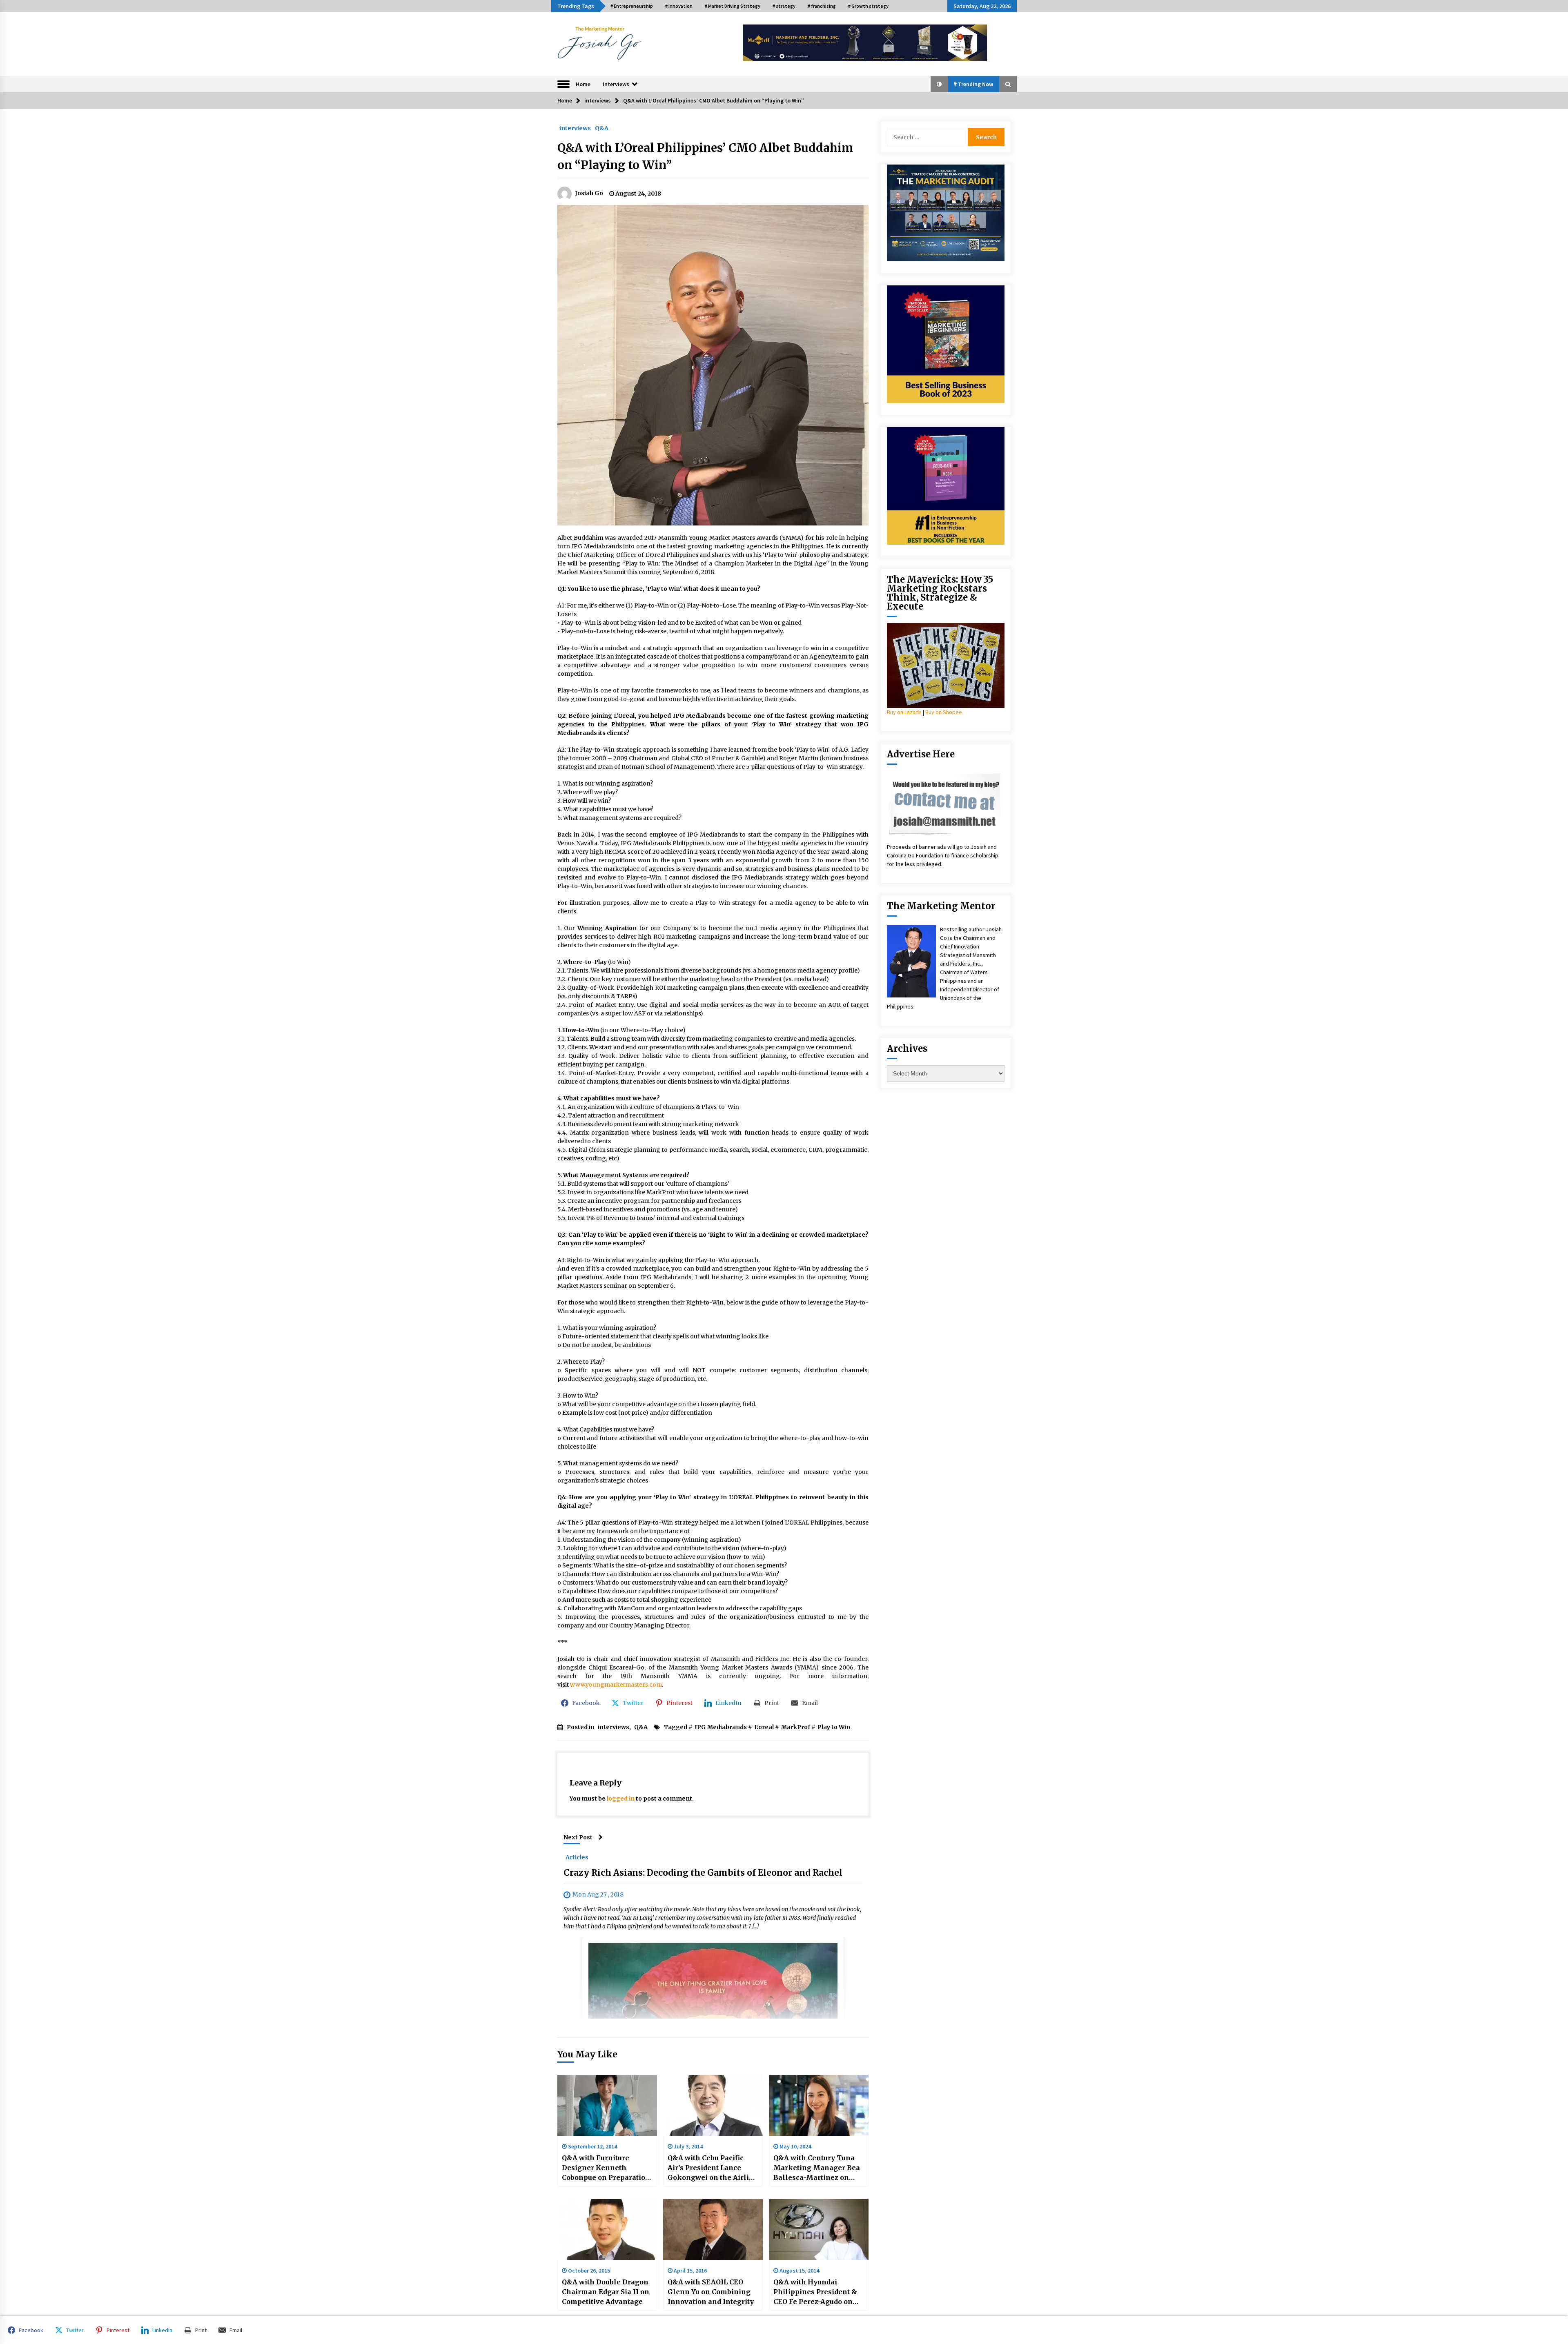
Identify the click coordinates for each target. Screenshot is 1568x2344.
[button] (939, 84)
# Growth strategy (868, 6)
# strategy (784, 6)
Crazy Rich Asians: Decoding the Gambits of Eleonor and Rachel (703, 1873)
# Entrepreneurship (632, 6)
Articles (577, 1857)
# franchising (822, 6)
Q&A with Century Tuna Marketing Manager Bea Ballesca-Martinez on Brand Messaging (817, 2168)
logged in (621, 1799)
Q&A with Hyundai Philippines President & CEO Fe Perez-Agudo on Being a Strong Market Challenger (815, 2292)
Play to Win (834, 1727)
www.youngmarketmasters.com (616, 1685)
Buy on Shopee (944, 712)
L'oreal (764, 1727)
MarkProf (796, 1727)
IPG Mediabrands (721, 1727)
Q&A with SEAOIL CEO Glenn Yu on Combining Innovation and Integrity (711, 2292)
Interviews (616, 84)
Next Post (578, 1837)
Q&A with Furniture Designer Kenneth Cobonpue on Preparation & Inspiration (606, 2168)
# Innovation (679, 6)
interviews (575, 128)
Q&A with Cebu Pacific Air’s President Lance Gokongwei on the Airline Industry (713, 2168)
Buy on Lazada (904, 712)
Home (583, 84)
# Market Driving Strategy (733, 6)
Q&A (602, 128)
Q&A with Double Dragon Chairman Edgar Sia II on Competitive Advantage (606, 2292)
